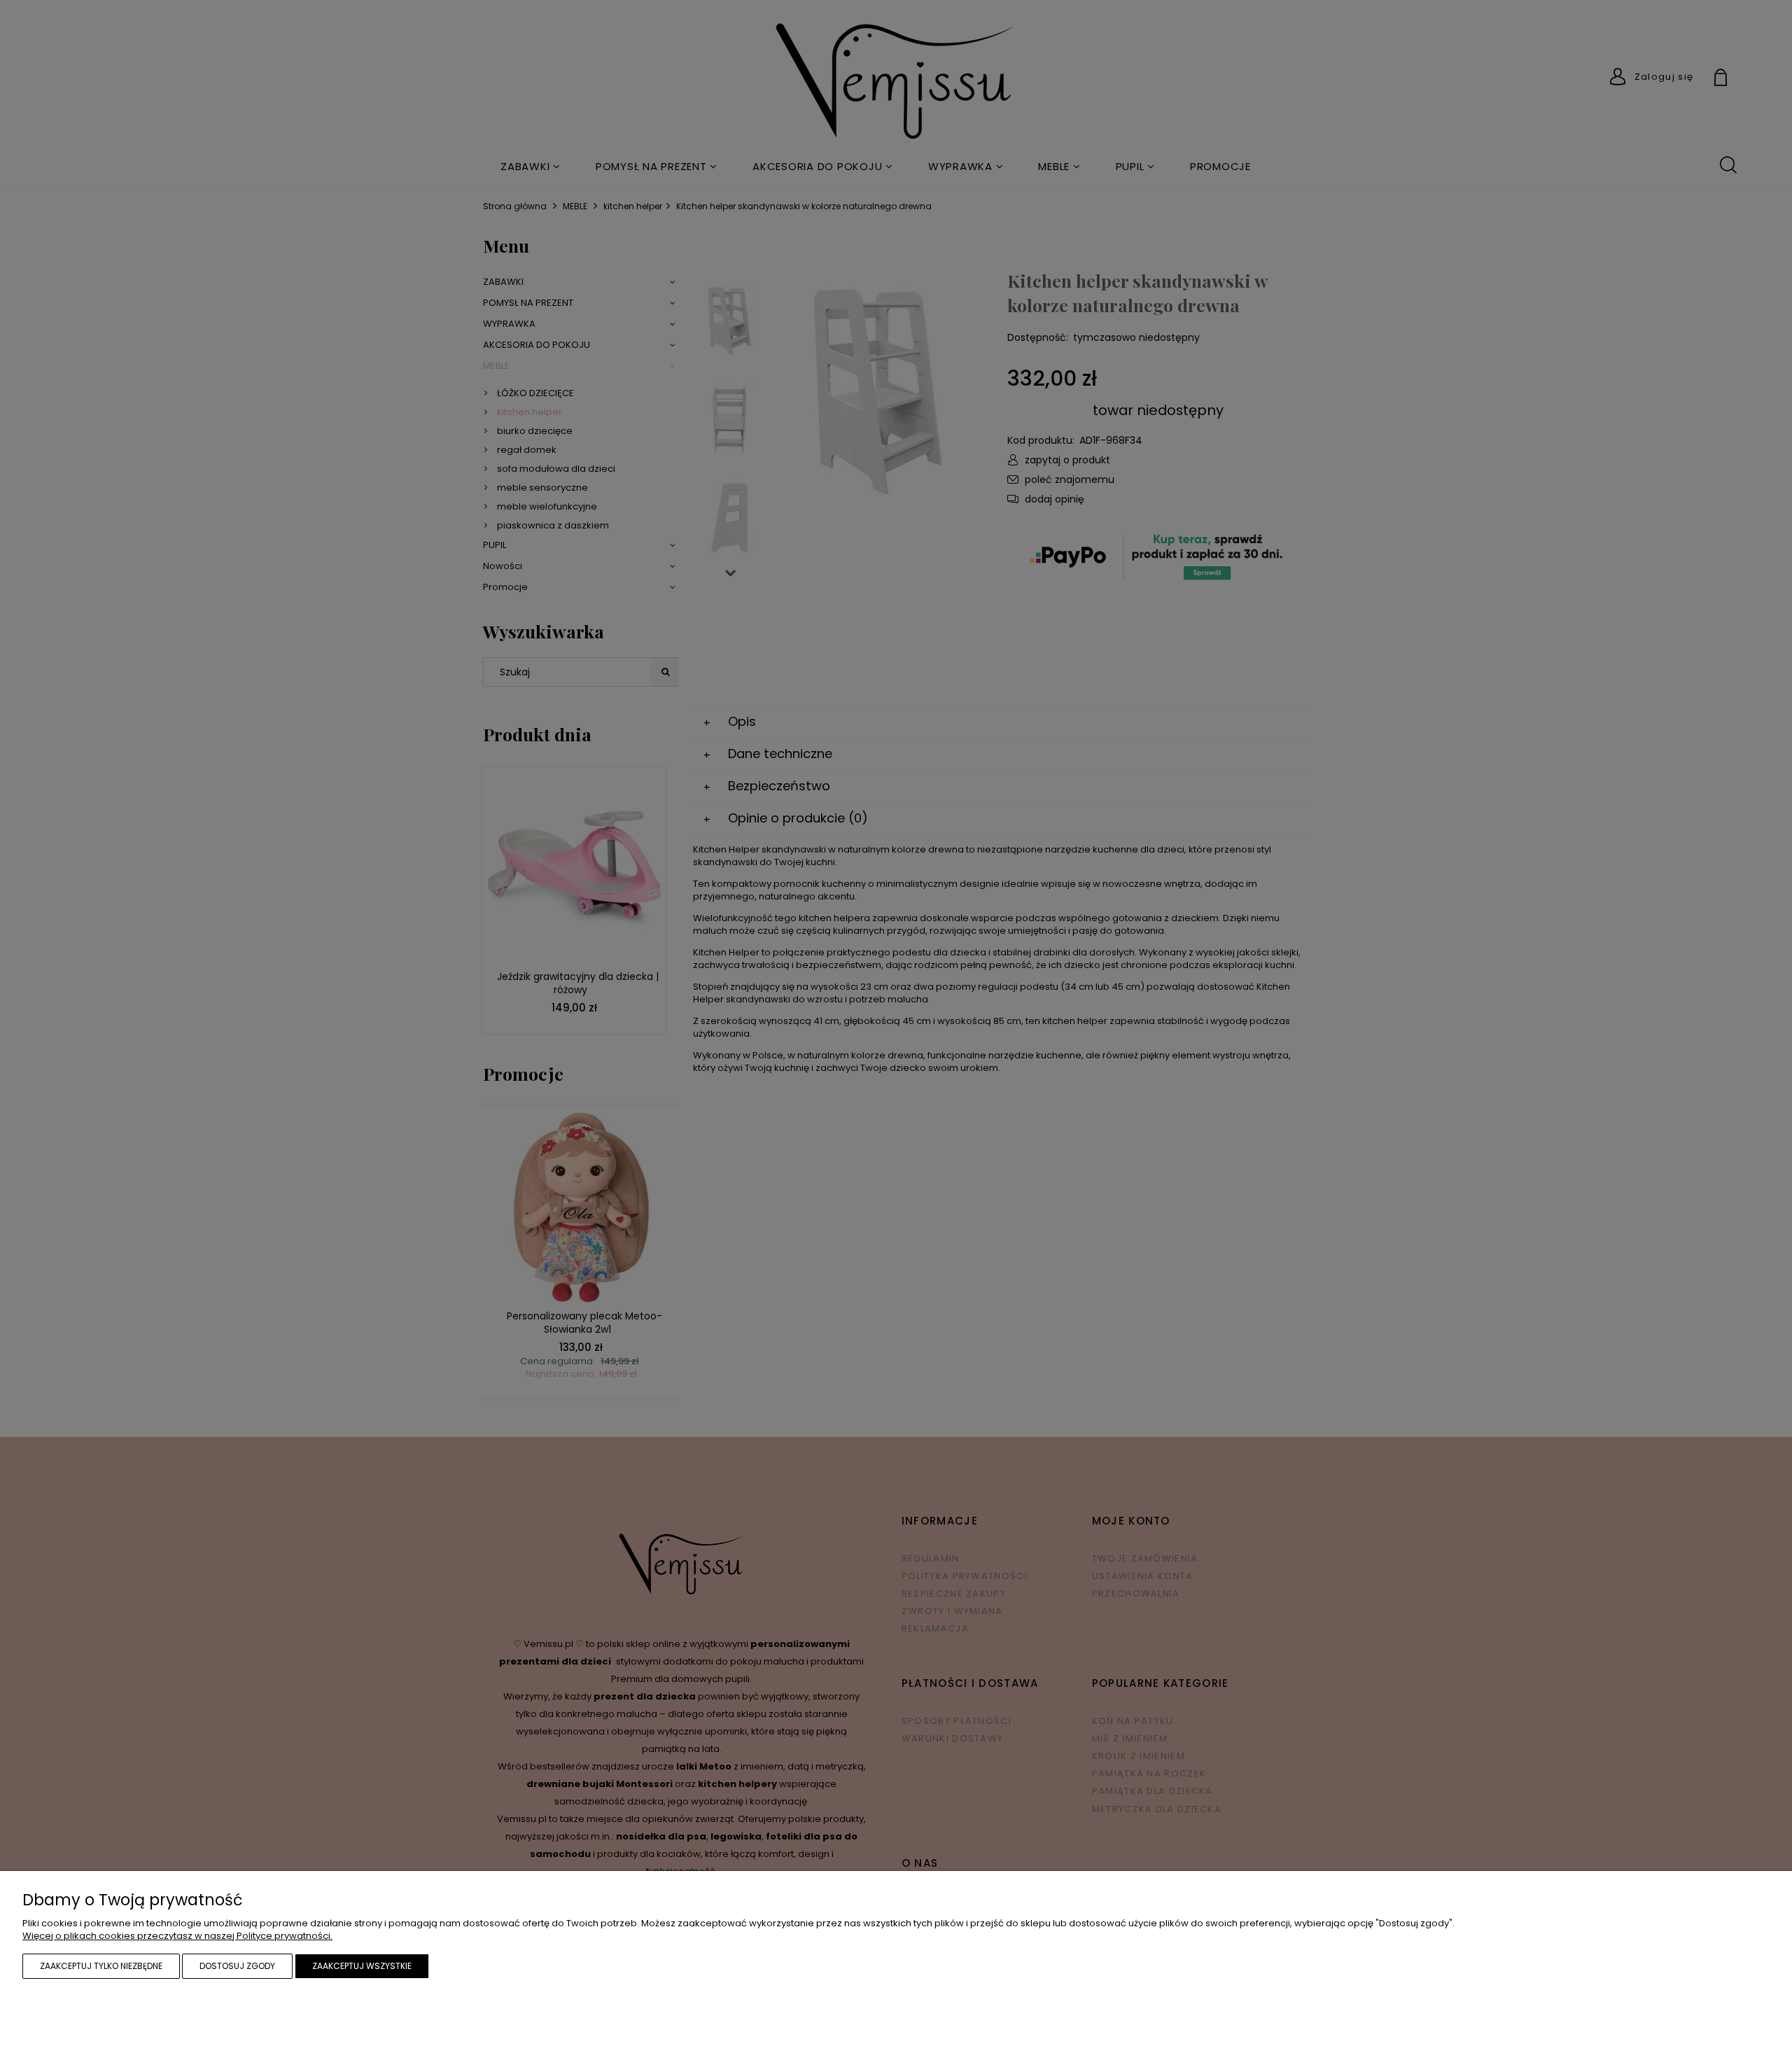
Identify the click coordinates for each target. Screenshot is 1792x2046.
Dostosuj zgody (237, 1966)
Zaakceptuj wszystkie (362, 1966)
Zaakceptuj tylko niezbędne (101, 1966)
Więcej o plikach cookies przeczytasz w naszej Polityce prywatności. (177, 1936)
